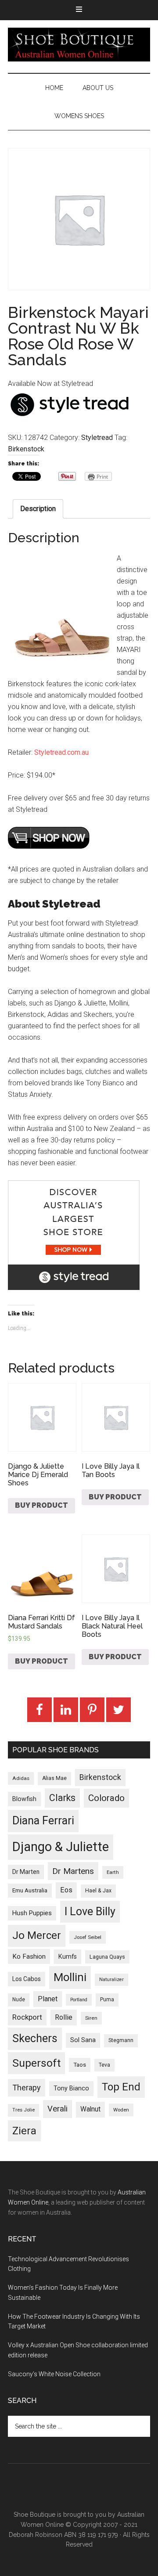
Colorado (106, 1798)
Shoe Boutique (79, 44)
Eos (66, 1890)
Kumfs (68, 1957)
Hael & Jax (98, 1891)
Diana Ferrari (43, 1821)
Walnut (90, 2109)
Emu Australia (30, 1890)
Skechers (35, 2038)
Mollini (70, 1977)
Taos (80, 2065)
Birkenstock (26, 449)
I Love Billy (90, 1911)
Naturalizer (111, 1980)
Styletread (97, 438)
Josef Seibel (88, 1937)
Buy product (41, 1505)
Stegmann (121, 2040)
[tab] (38, 509)
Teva (104, 2065)
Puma (107, 2000)
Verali (57, 2109)
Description (38, 509)
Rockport (27, 2017)
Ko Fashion (29, 1956)
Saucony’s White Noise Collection (54, 2374)
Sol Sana (83, 2040)
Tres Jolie (23, 2110)
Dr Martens (73, 1871)
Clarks (62, 1798)
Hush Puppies (32, 1913)
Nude (19, 2000)
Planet (48, 1999)
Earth (113, 1872)
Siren (91, 2018)
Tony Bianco (71, 2088)
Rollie (64, 2017)
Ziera (24, 2131)
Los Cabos (27, 1979)
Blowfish (24, 1799)
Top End (121, 2087)
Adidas (21, 1778)
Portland (79, 2000)
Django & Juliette (61, 1847)
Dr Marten (26, 1872)
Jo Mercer (37, 1935)
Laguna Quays (107, 1957)
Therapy (27, 2088)
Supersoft (36, 2063)
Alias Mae (54, 1778)
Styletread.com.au (61, 752)
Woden (121, 2110)
